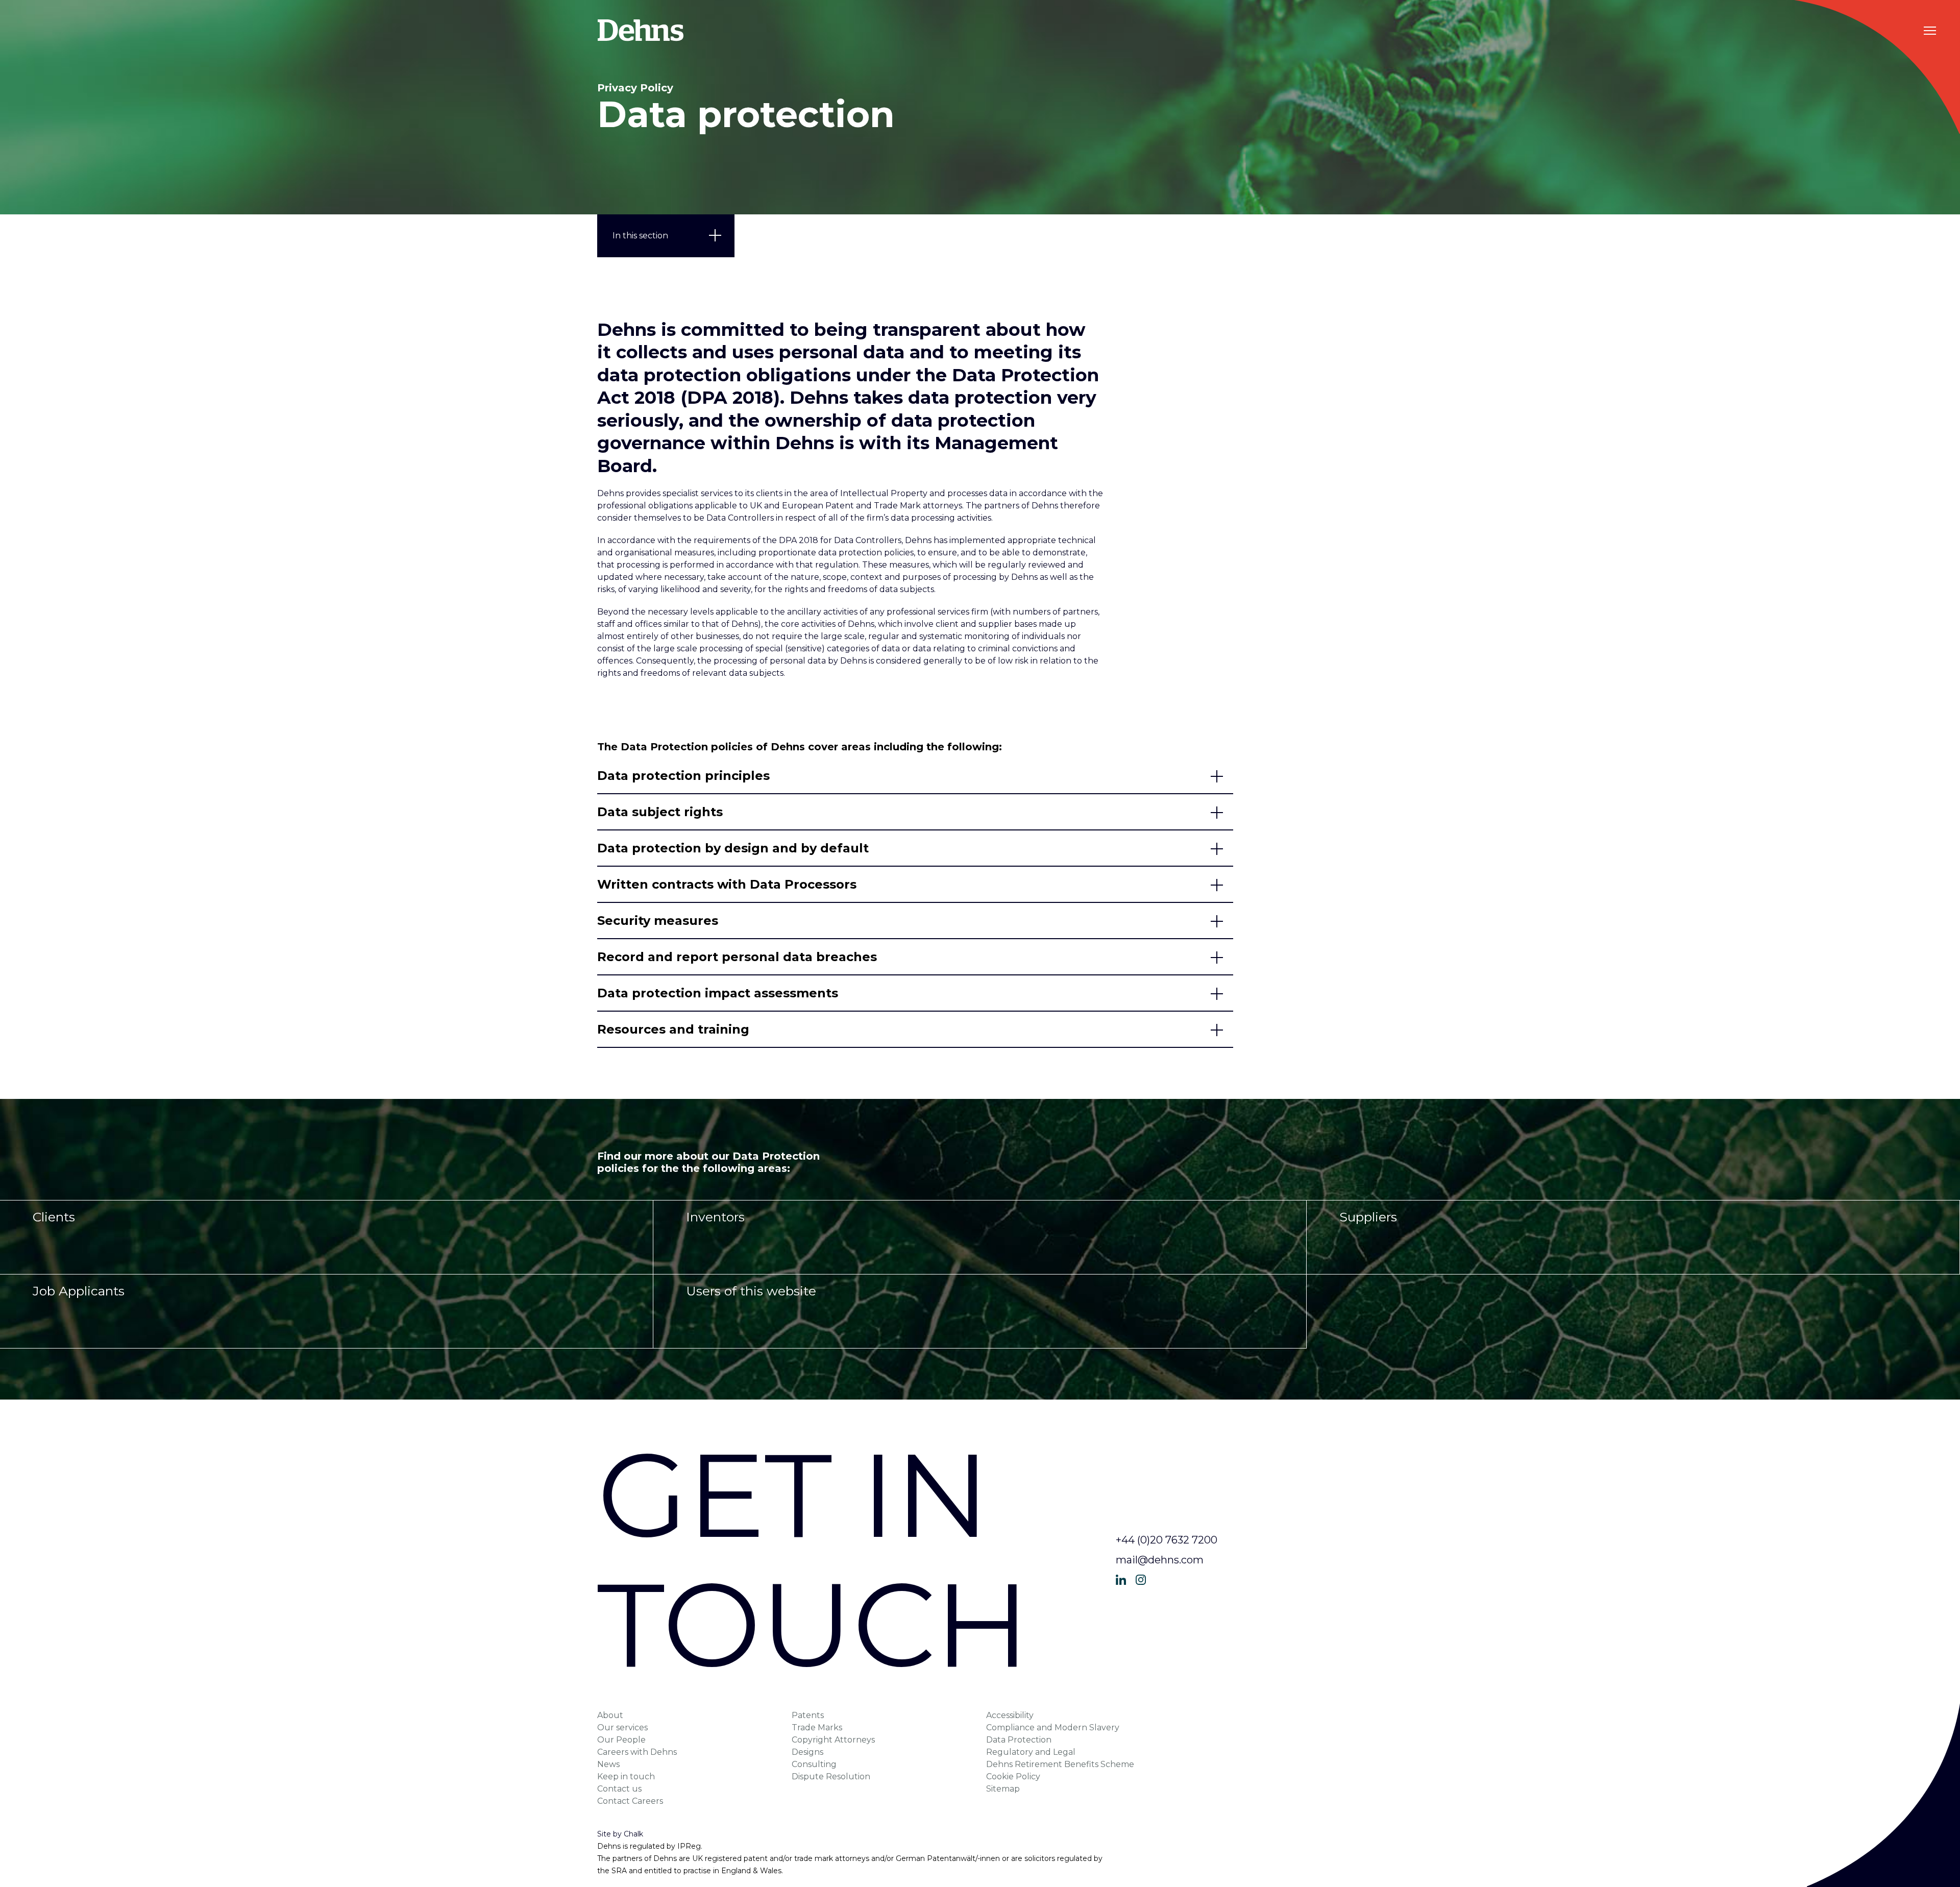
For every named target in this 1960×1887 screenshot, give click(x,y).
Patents (808, 1715)
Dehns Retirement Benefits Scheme (1060, 1764)
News (608, 1764)
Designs (807, 1752)
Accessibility (1010, 1715)
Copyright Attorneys (833, 1740)
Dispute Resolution (831, 1776)
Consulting (814, 1764)
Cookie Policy (1013, 1776)
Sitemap (1003, 1789)
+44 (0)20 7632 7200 (1167, 1540)
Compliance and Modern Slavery (1053, 1727)
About (610, 1715)
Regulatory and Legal (1031, 1752)
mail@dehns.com (1160, 1560)
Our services (622, 1727)
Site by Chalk (620, 1834)
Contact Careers (630, 1801)
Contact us (619, 1789)
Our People (621, 1740)
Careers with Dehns (637, 1752)
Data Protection (1019, 1740)
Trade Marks (817, 1727)
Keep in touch (626, 1776)
